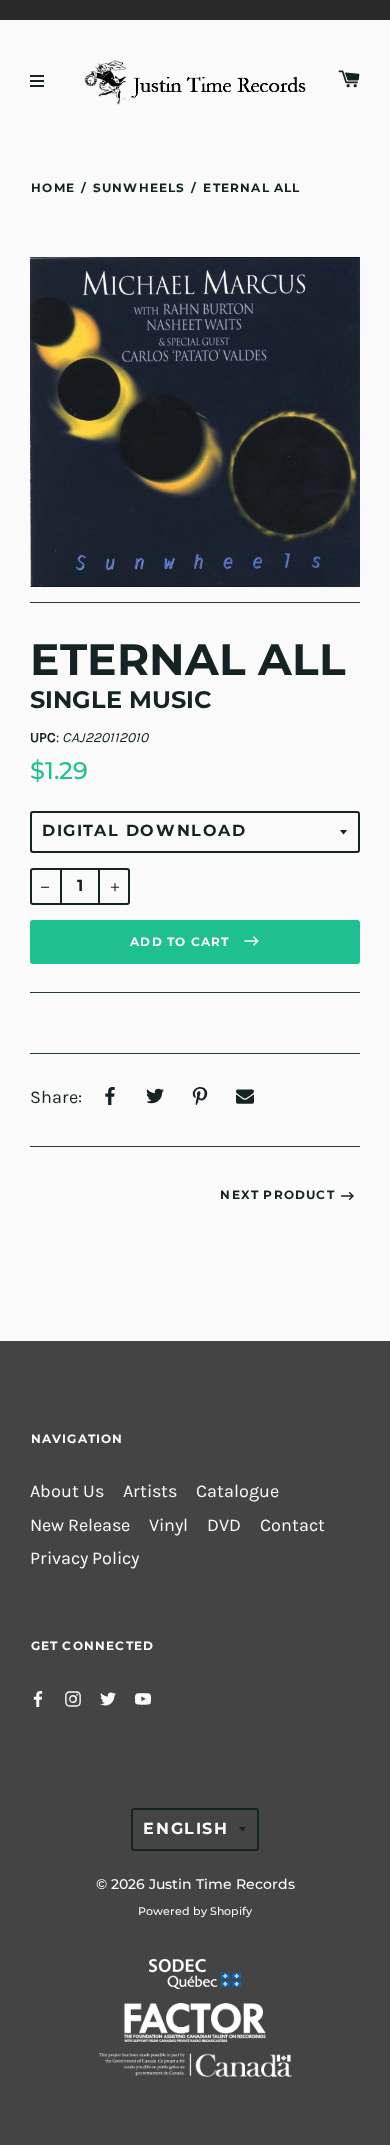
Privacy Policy (84, 1558)
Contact (292, 1525)
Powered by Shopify (195, 1911)
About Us (67, 1491)
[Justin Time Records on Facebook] (38, 1697)
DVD (224, 1525)
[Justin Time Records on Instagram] (73, 1697)
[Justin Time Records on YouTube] (143, 1697)
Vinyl (168, 1525)
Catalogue (237, 1491)
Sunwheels (139, 187)
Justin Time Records (222, 1884)
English (185, 1828)
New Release (80, 1525)
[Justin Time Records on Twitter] (108, 1697)
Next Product (277, 1194)
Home (53, 187)
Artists (150, 1491)
